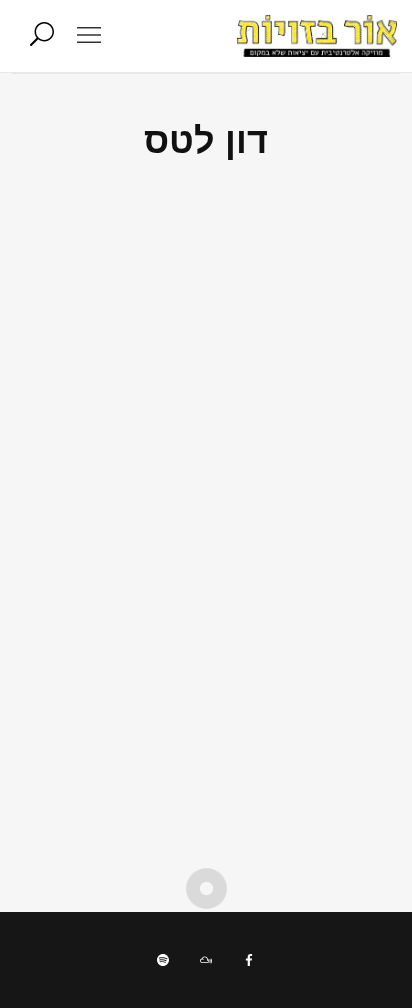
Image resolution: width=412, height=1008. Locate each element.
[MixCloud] (206, 960)
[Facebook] (249, 960)
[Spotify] (163, 960)
